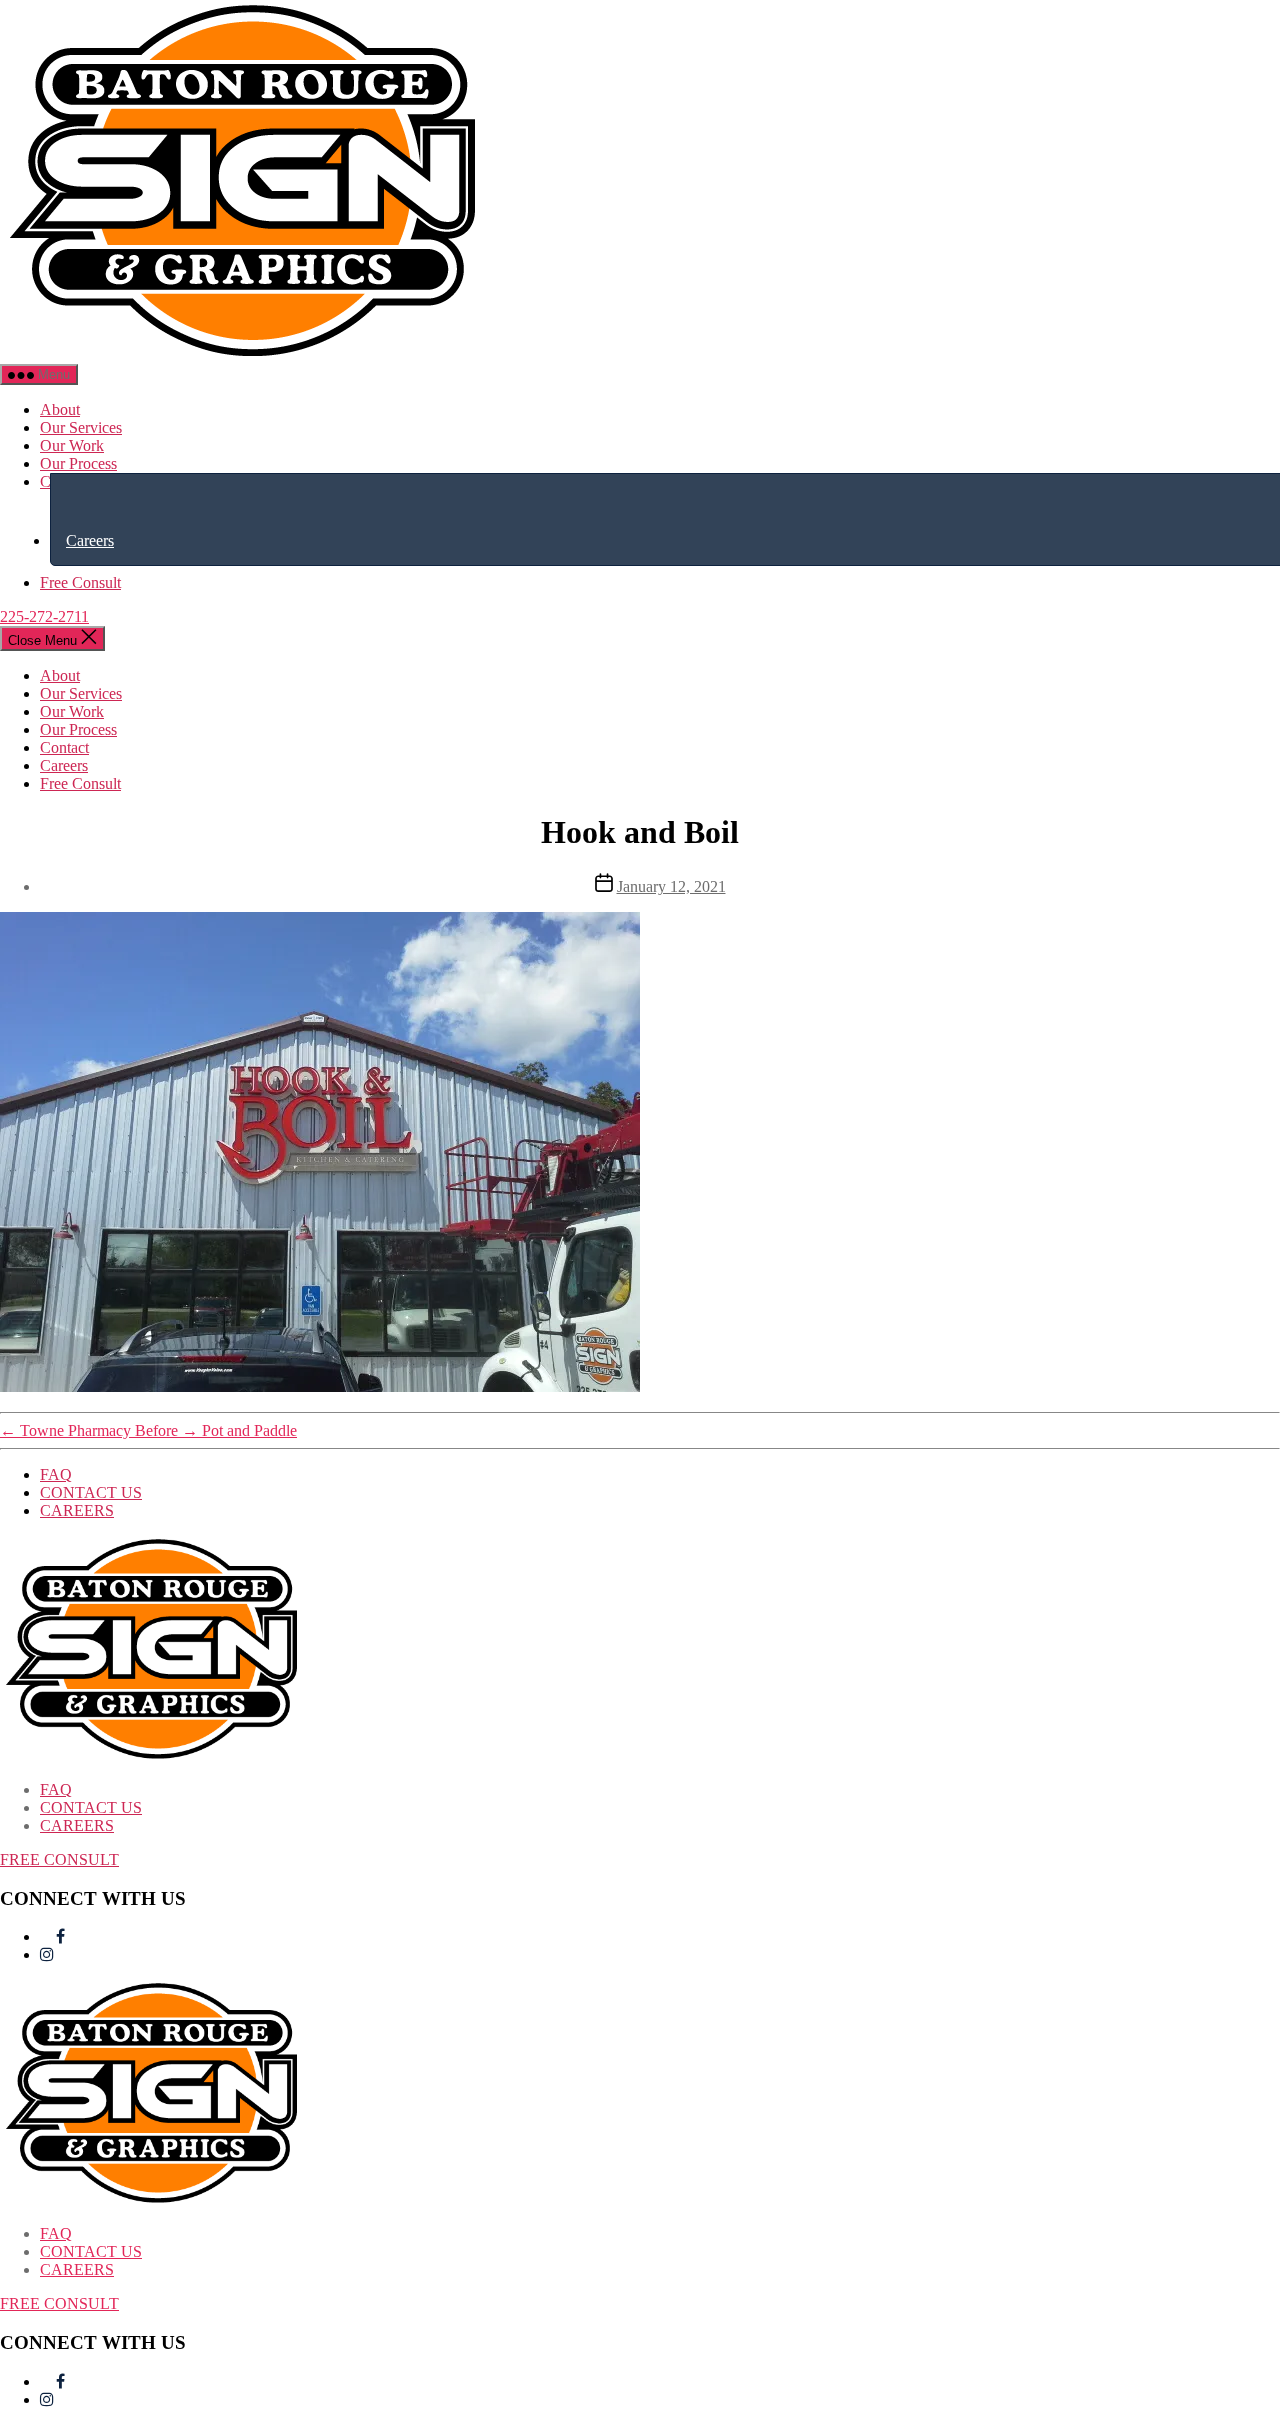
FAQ (56, 1474)
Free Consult (80, 582)
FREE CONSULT (59, 1859)
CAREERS (77, 1510)
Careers (90, 540)
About (60, 409)
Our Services (81, 427)
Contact (64, 747)
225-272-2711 (44, 616)
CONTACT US (91, 1492)
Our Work (72, 445)
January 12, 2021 (671, 886)
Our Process (78, 463)
